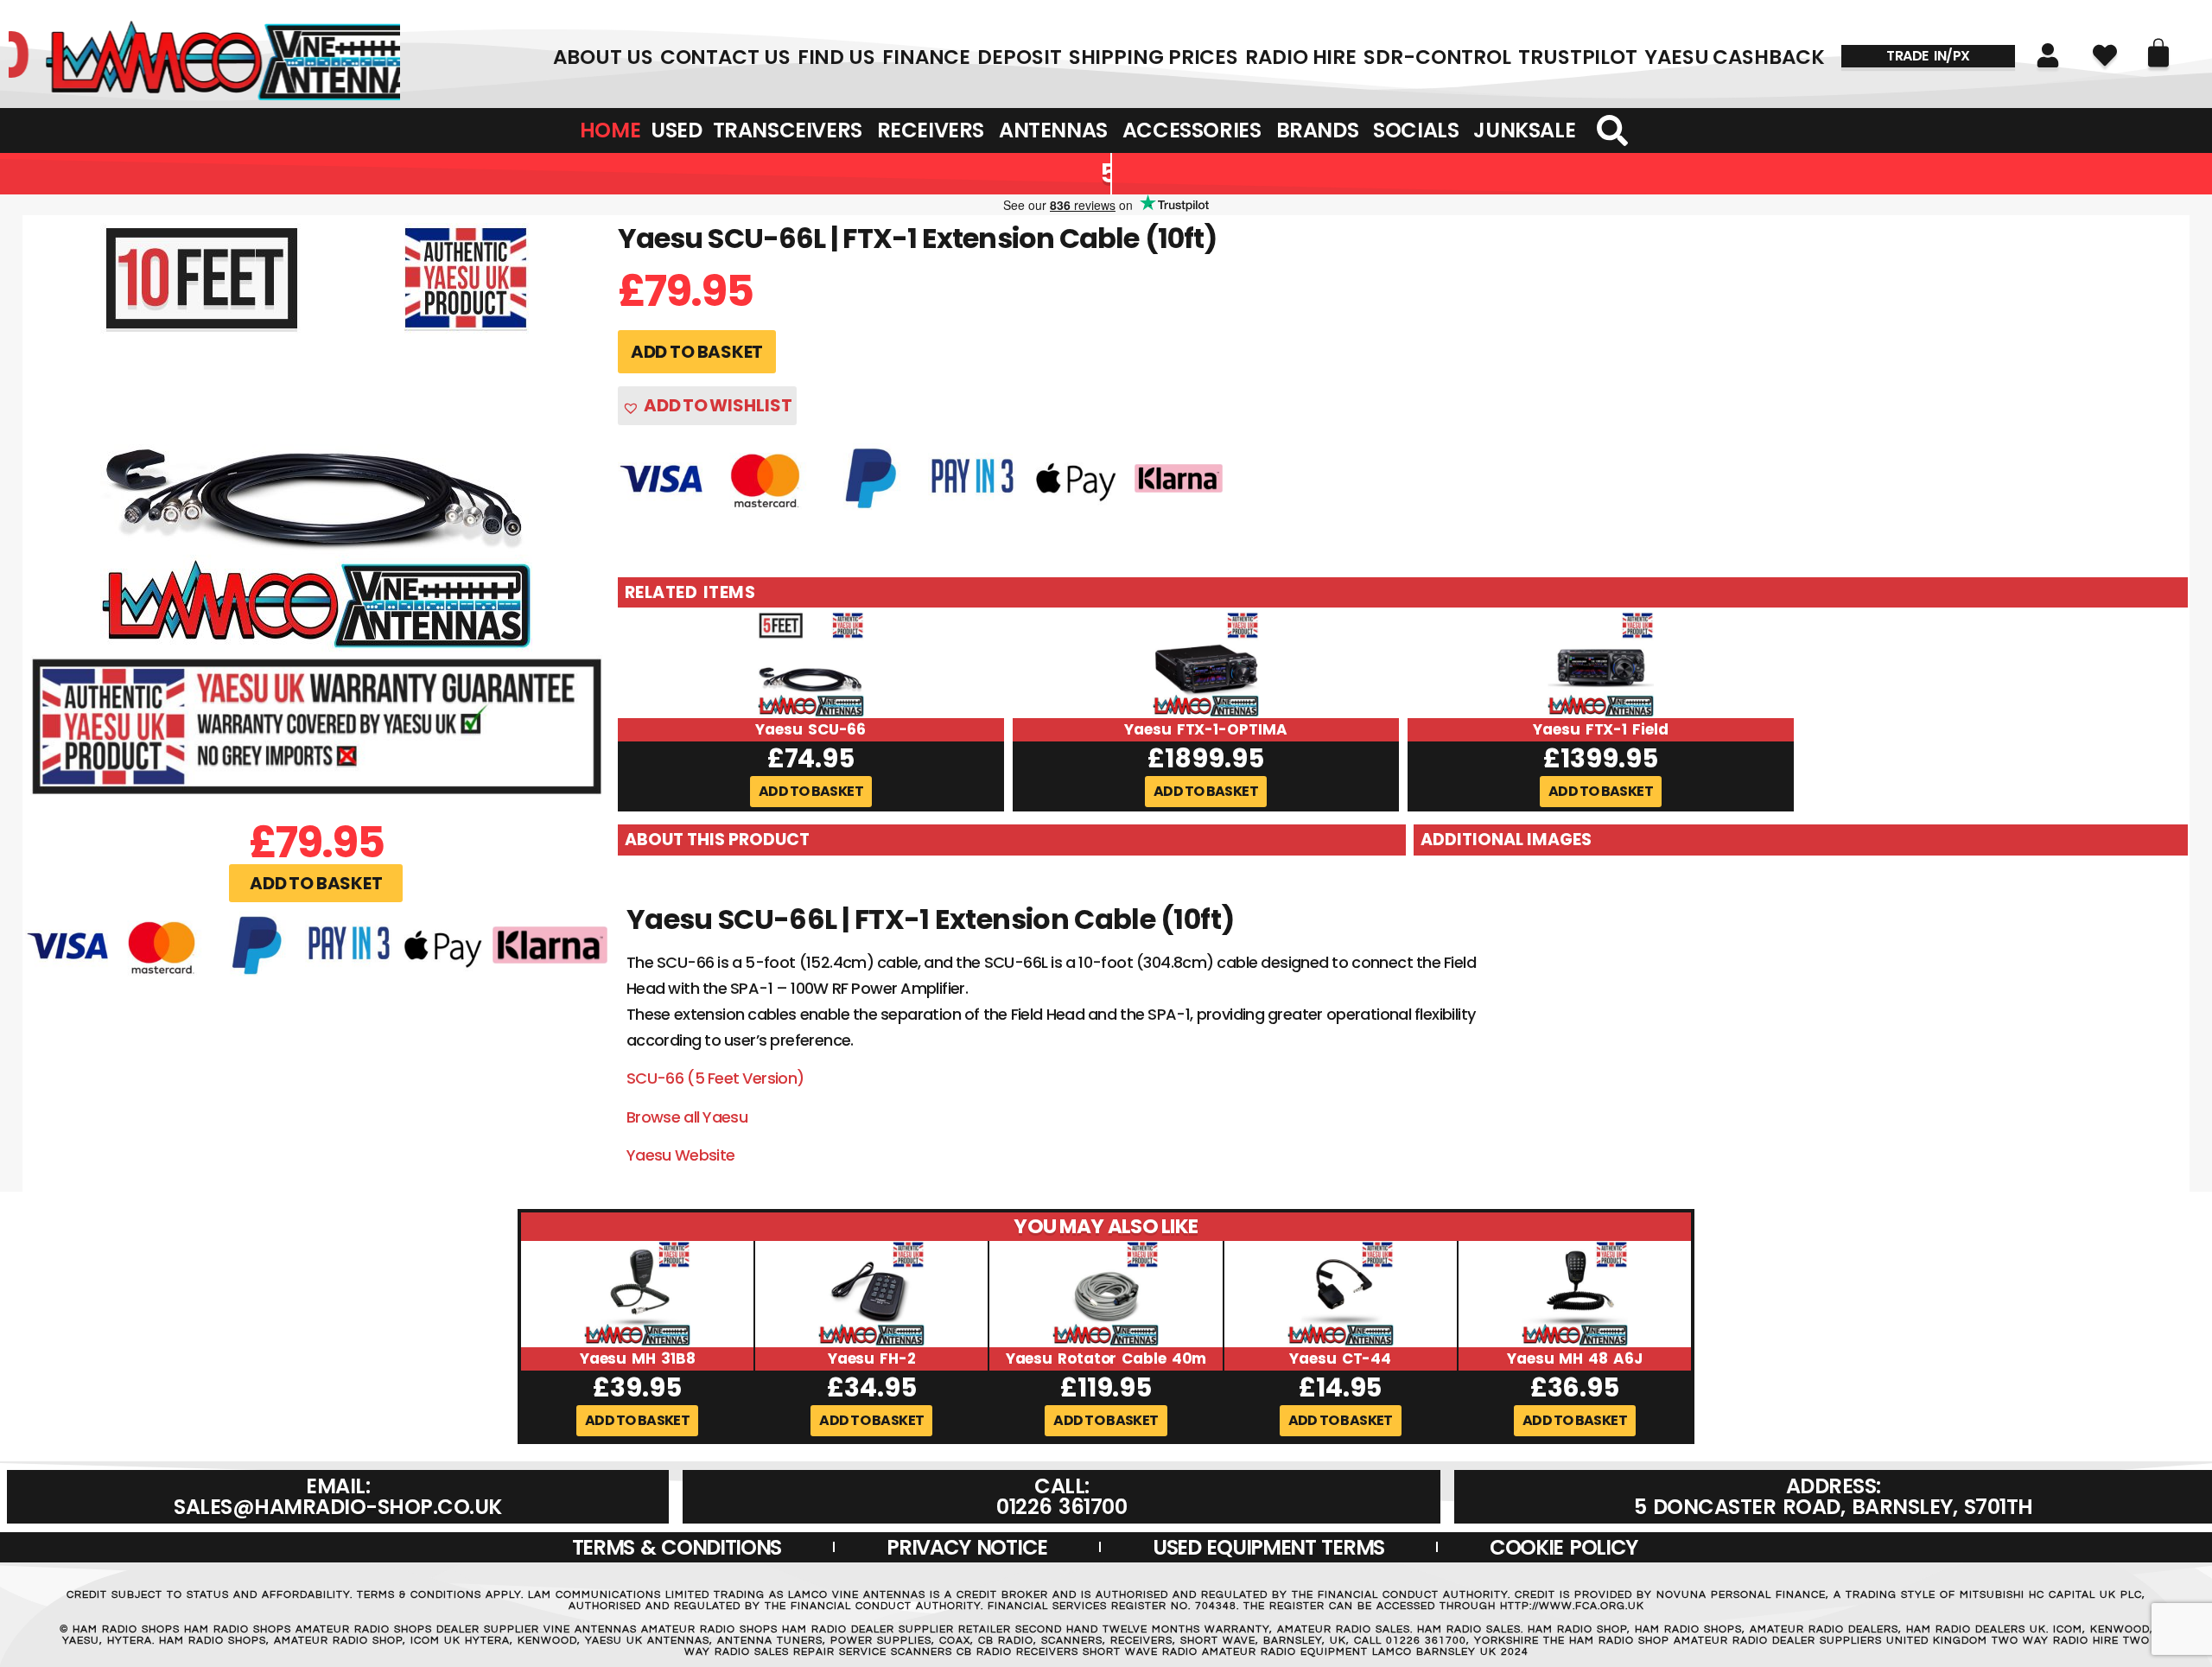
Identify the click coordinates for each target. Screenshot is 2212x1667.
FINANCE (926, 57)
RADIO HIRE (1301, 57)
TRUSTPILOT (1578, 57)
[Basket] (2158, 53)
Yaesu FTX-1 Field (1600, 729)
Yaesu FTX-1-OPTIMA (1205, 729)
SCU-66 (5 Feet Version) (715, 1078)
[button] (316, 883)
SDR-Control (1437, 57)
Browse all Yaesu (687, 1117)
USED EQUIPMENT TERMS (1268, 1547)
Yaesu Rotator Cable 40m (1106, 1358)
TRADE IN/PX (1928, 56)
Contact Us (725, 57)
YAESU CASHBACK (1735, 57)
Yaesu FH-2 (872, 1358)
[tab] (1012, 840)
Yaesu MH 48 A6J (1575, 1358)
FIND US (836, 57)
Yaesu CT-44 (1340, 1358)
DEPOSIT (1019, 57)
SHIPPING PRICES (1154, 57)
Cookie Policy (1564, 1547)
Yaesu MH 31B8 (638, 1358)
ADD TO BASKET (697, 352)
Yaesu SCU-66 (810, 729)
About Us (603, 57)
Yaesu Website (681, 1155)
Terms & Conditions (677, 1547)
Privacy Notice (967, 1547)
